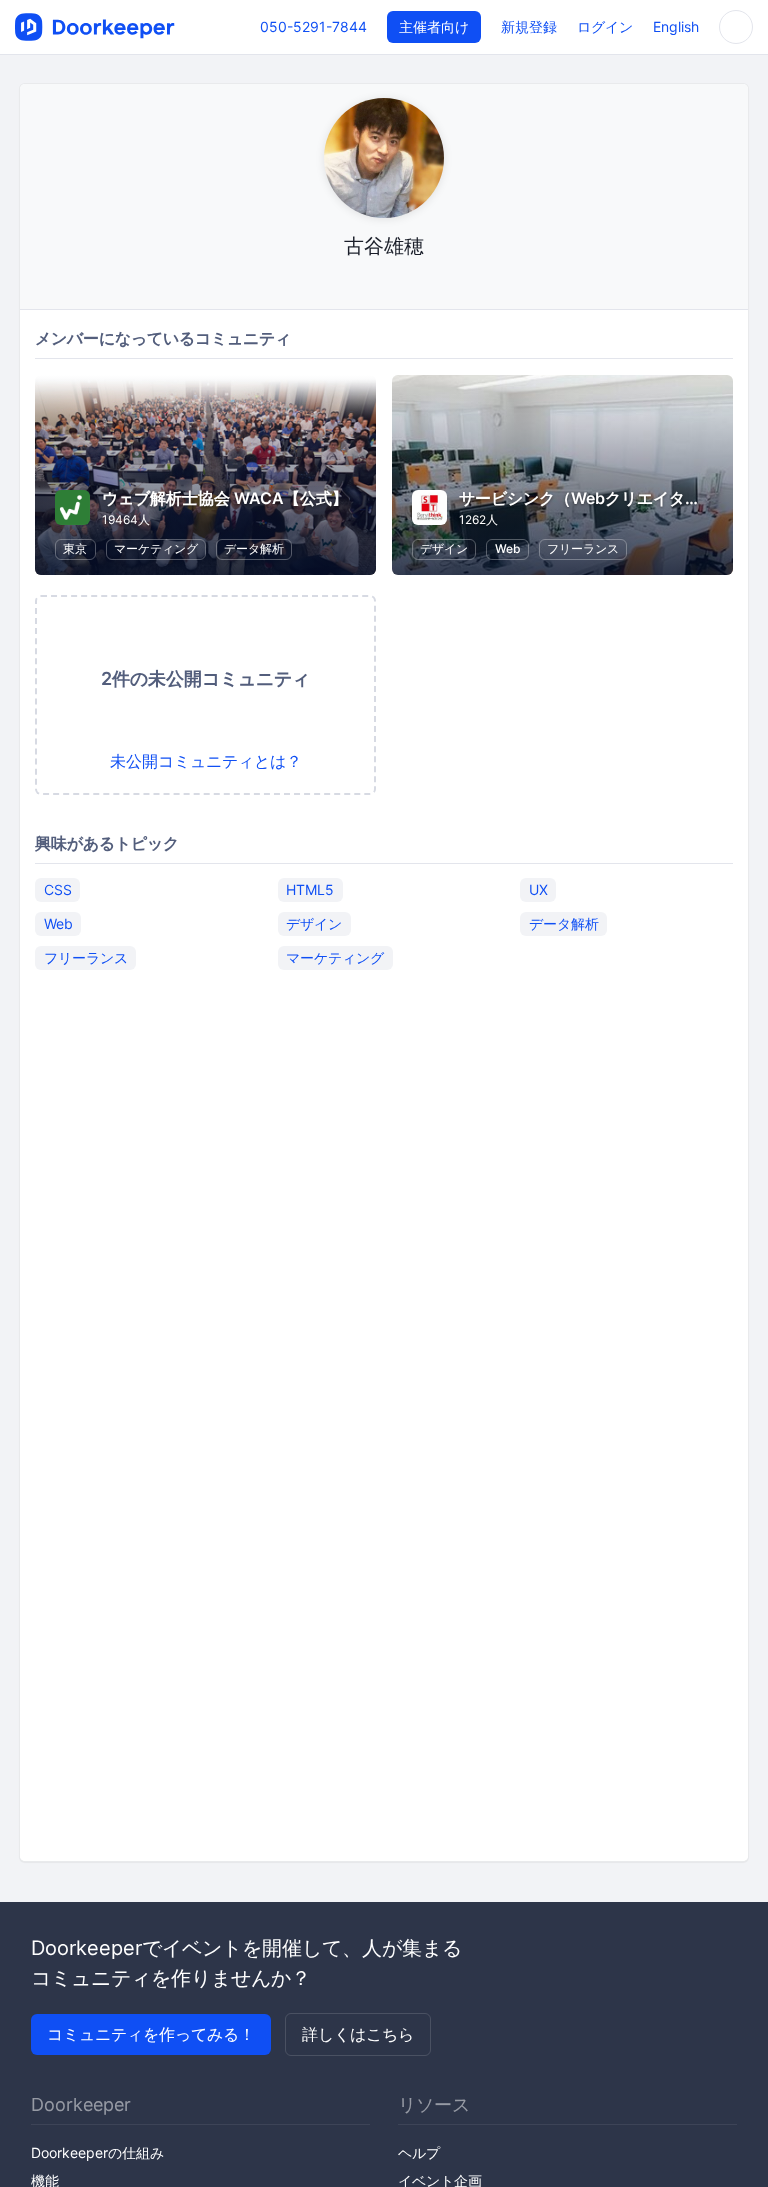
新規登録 (529, 26)
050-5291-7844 (313, 26)
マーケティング (156, 548)
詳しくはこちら (358, 2034)
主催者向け (434, 26)
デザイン (444, 548)
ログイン (605, 26)
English (676, 26)
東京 (75, 548)
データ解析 (254, 548)
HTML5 (310, 889)
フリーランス (583, 548)
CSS (58, 889)
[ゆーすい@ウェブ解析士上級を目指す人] (384, 284)
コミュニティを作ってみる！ (151, 2034)
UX (538, 889)
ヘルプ (419, 2152)
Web (508, 548)
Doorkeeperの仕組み (97, 2152)
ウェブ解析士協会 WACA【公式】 (225, 498)
